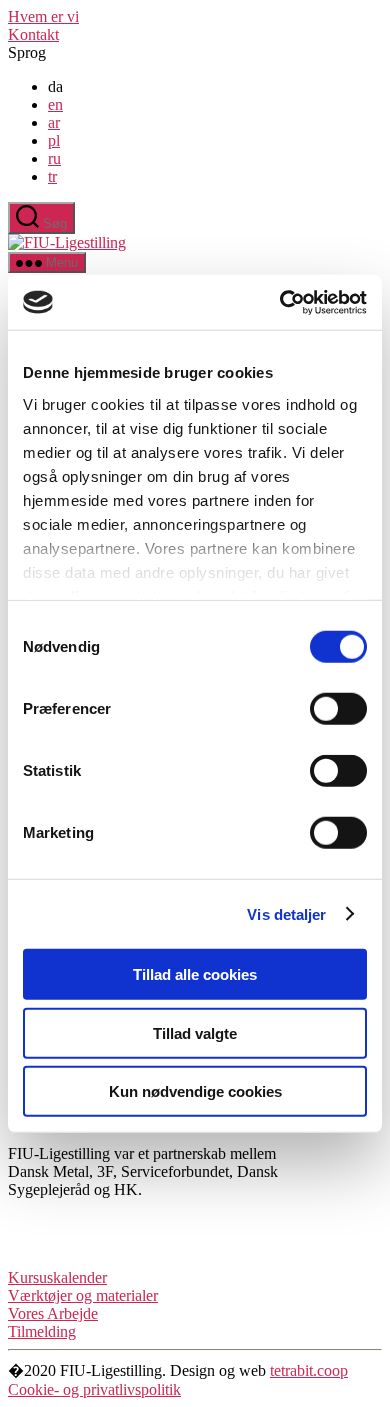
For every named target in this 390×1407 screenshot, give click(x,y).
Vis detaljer (286, 913)
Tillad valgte (195, 1032)
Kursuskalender (57, 1277)
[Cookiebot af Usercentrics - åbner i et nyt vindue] (280, 302)
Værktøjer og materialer (83, 1295)
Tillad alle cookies (195, 974)
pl (54, 140)
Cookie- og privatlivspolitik (94, 1389)
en (55, 104)
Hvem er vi (43, 16)
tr (52, 176)
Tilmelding (42, 1331)
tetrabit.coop (309, 1370)
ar (54, 122)
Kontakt (33, 34)
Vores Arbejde (53, 1313)
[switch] (338, 709)
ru (54, 158)
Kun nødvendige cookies (195, 1091)
